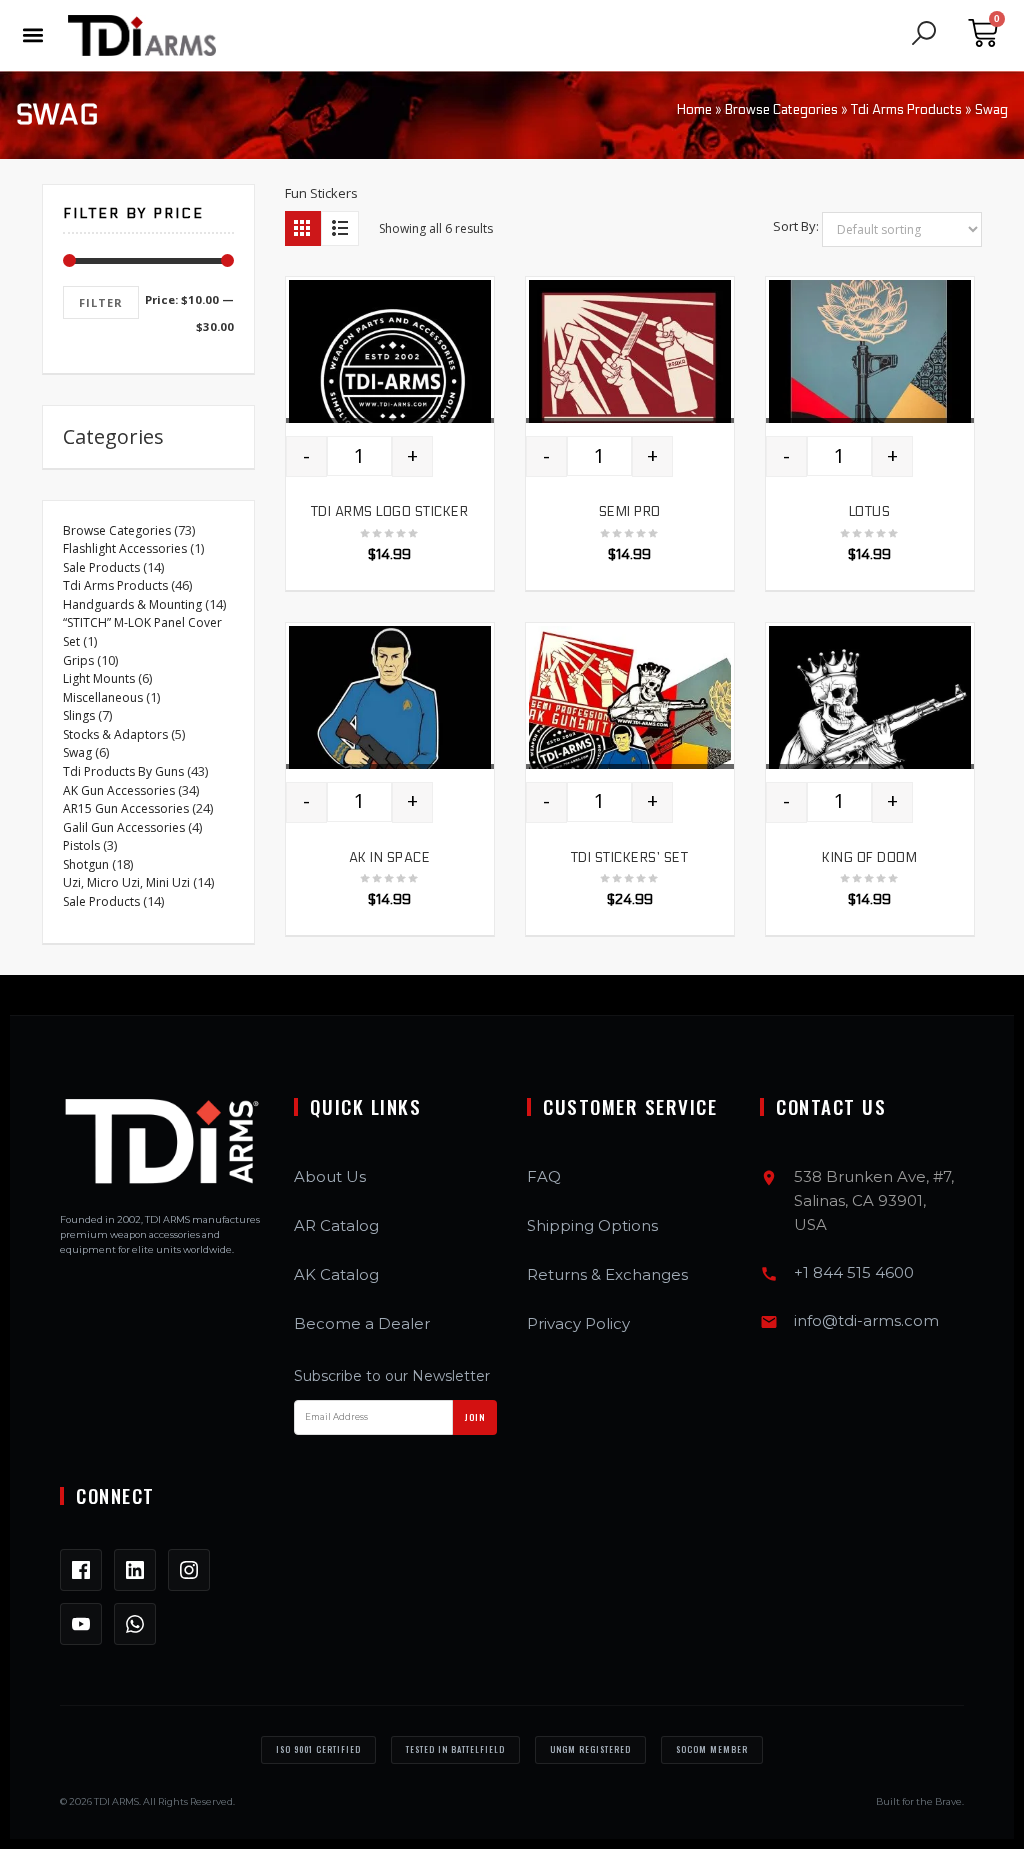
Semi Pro (630, 512)
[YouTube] (81, 1624)
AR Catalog (336, 1225)
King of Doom (869, 858)
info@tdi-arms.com (866, 1320)
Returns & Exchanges (607, 1274)
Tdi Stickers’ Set (630, 858)
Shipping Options (592, 1225)
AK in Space (390, 858)
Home (694, 110)
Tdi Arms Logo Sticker (390, 512)
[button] (32, 35)
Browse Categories (781, 110)
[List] (340, 228)
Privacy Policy (578, 1323)
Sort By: (796, 226)
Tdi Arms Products (906, 110)
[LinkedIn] (135, 1570)
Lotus (870, 512)
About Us (330, 1176)
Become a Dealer (362, 1323)
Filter (101, 302)
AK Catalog (336, 1274)
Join (475, 1417)
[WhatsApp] (135, 1624)
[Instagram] (189, 1570)
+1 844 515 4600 (854, 1272)
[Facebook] (81, 1570)
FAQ (544, 1176)
